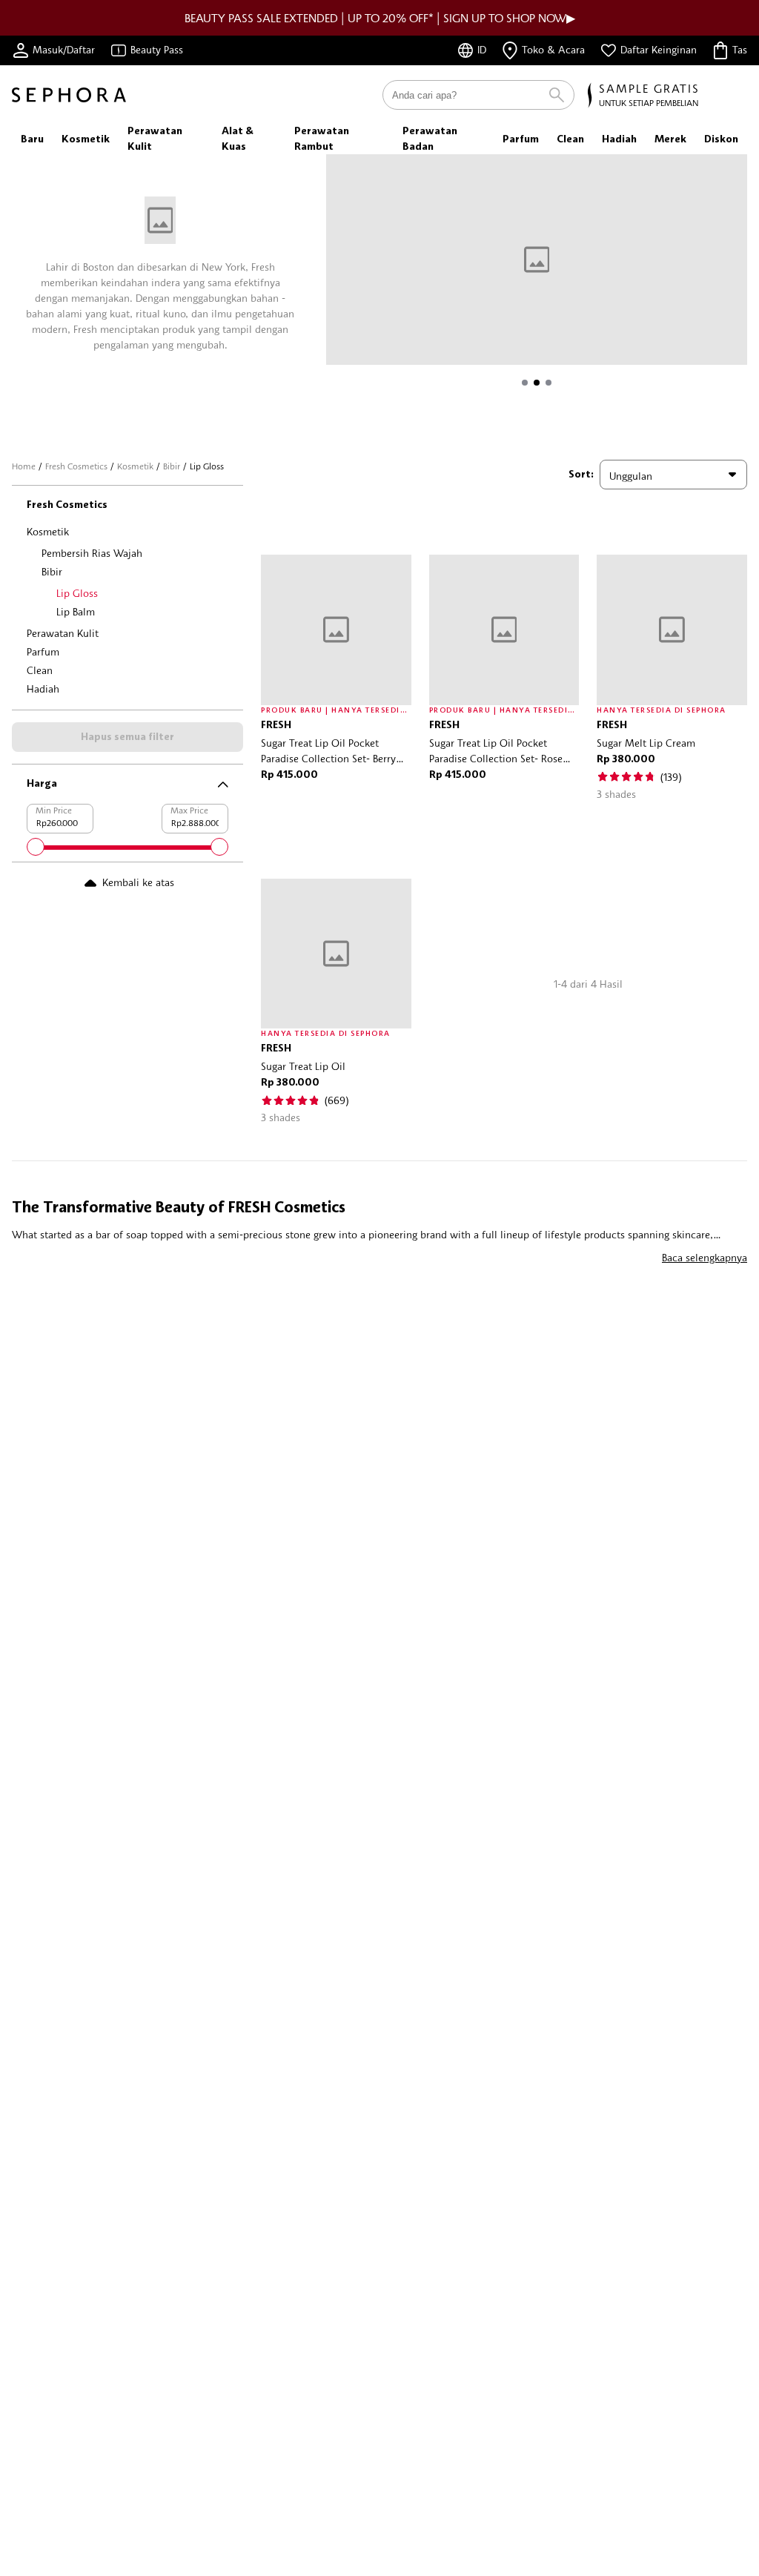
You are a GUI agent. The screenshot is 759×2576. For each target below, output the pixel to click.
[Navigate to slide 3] (548, 383)
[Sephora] (69, 95)
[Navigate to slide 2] (537, 383)
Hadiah (43, 688)
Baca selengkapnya (705, 1257)
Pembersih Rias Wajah (92, 553)
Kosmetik (135, 466)
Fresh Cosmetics (76, 466)
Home (24, 466)
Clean (40, 670)
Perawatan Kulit (63, 633)
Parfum (43, 651)
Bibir (172, 466)
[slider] (36, 847)
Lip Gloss (77, 593)
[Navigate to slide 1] (525, 383)
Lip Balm (76, 611)
